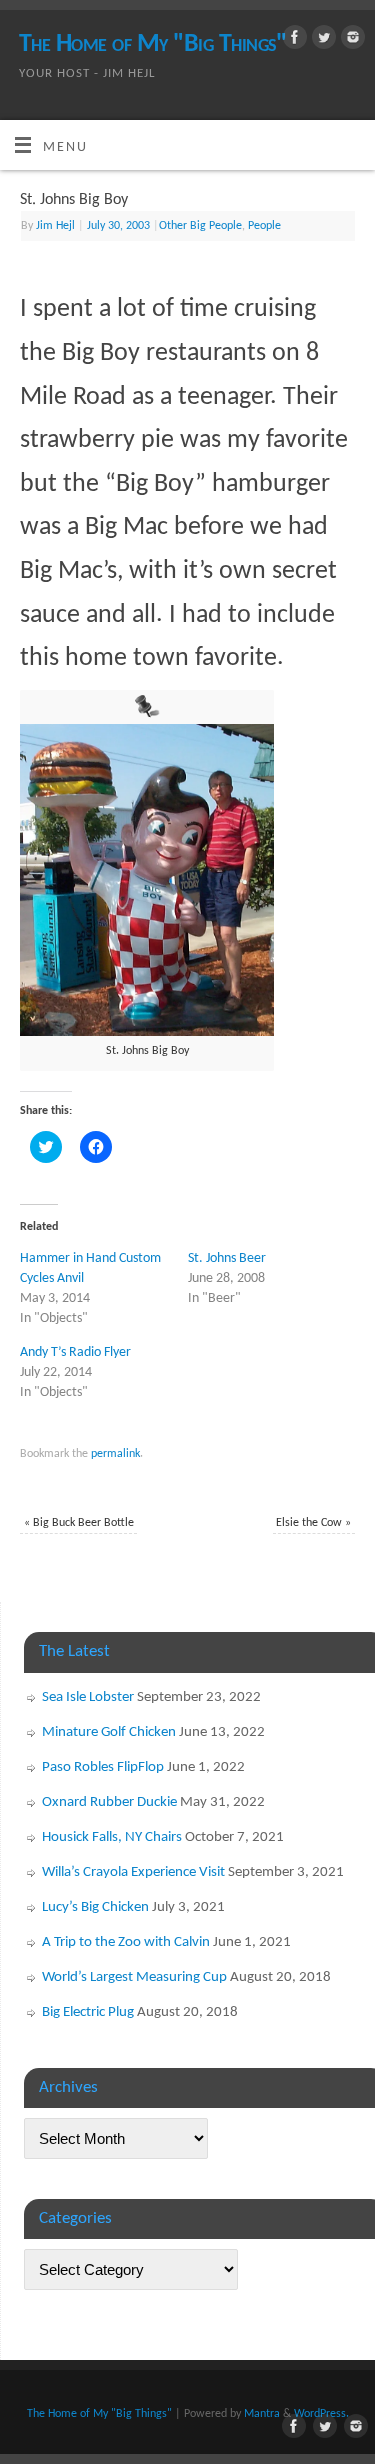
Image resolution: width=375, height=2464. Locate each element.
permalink (115, 1454)
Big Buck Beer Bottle (79, 1523)
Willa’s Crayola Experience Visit (133, 1872)
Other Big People (200, 226)
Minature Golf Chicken (109, 1732)
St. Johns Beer (227, 1258)
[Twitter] (321, 41)
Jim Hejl (55, 226)
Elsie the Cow (313, 1523)
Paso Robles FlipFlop (103, 1767)
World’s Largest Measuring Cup (134, 1977)
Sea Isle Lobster (88, 1697)
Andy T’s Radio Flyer (75, 1352)
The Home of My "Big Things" (153, 44)
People (264, 226)
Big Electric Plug (88, 2012)
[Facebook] (292, 41)
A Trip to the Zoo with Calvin (126, 1942)
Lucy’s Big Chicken (95, 1907)
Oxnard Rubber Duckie (109, 1802)
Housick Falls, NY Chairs (112, 1837)
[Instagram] (350, 41)
